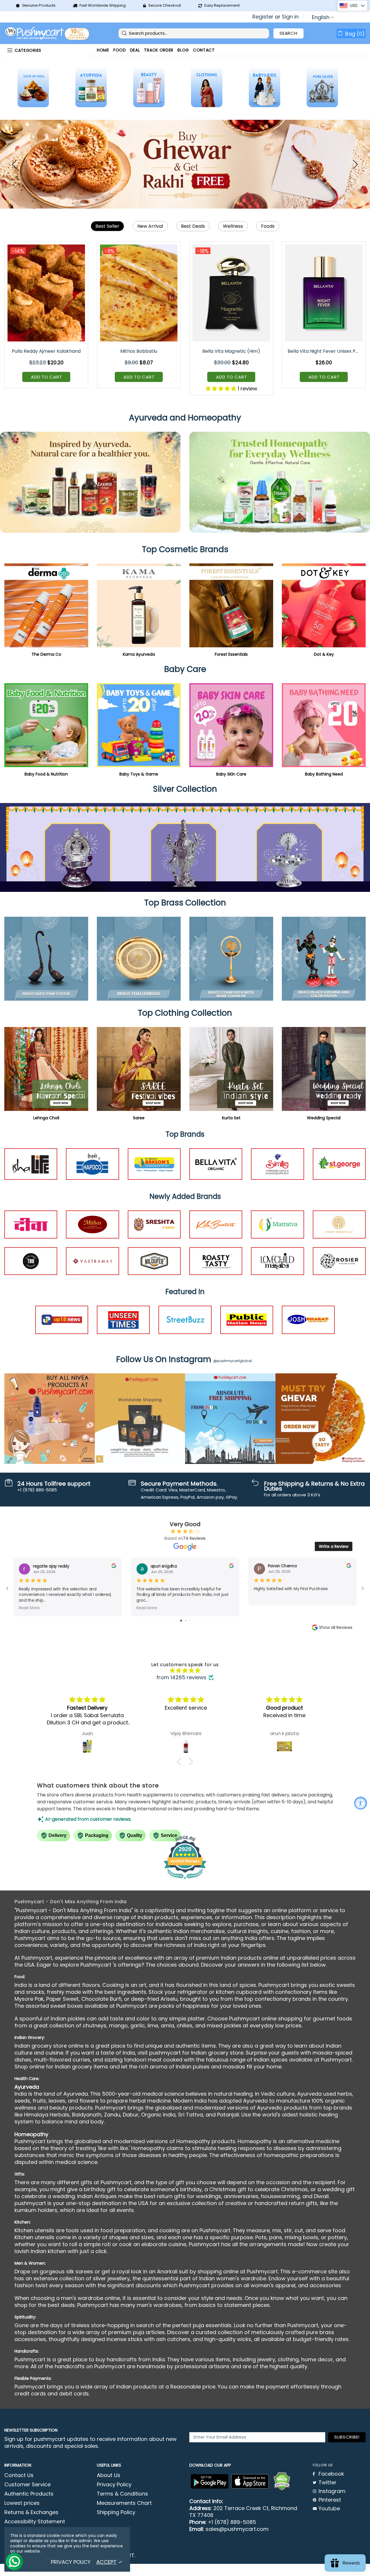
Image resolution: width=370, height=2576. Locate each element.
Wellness (233, 226)
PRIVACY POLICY (71, 2562)
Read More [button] (29, 1608)
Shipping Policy (116, 2512)
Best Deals (193, 226)
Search (288, 33)
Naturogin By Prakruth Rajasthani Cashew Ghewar (324, 351)
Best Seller (107, 226)
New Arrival (150, 226)
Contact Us (19, 2475)
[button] (181, 1762)
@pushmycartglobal (233, 1361)
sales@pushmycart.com (237, 2529)
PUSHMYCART (48, 33)
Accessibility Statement (35, 2522)
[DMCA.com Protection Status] (282, 2481)
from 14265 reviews (181, 1677)
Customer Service (27, 2485)
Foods (268, 226)
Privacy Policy (114, 2485)
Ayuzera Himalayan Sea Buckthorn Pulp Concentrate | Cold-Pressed (232, 351)
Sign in (290, 17)
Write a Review (334, 1546)
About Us (109, 2475)
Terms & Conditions (122, 2494)
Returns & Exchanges (31, 2512)
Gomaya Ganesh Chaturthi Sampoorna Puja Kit (47, 351)
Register (263, 17)
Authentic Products (29, 2494)
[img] (185, 1671)
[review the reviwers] (114, 1567)
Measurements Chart (124, 2503)
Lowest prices (22, 2503)
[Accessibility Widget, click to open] (361, 1803)
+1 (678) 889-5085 (232, 2522)
